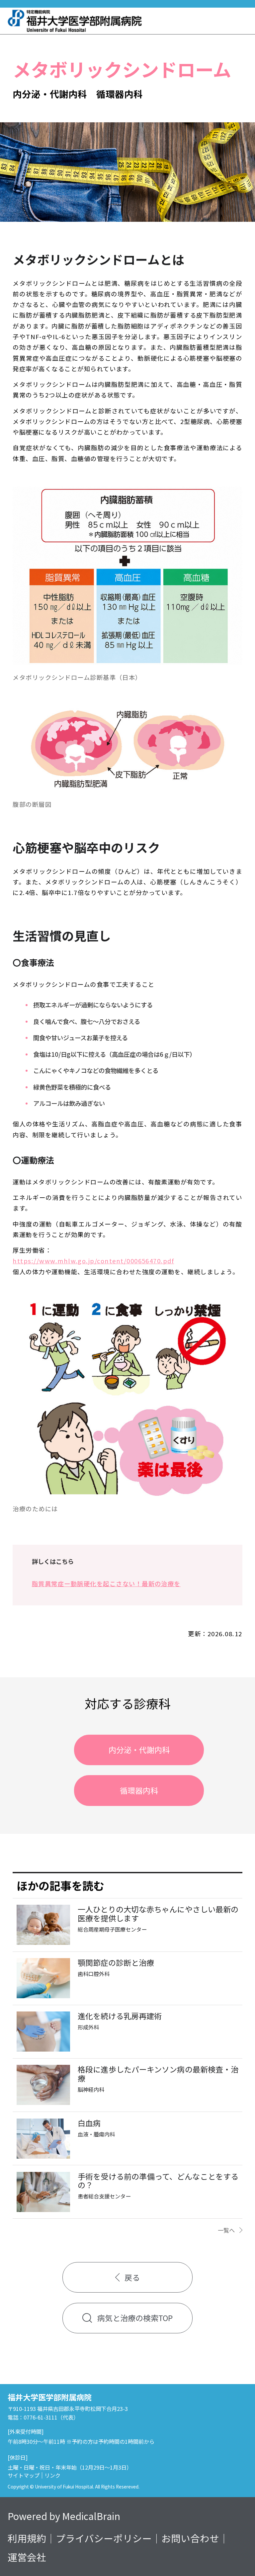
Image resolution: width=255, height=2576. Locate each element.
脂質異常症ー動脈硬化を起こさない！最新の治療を (106, 1584)
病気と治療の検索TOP (135, 2318)
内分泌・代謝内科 (139, 1750)
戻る (132, 2277)
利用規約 (27, 2538)
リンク (52, 2475)
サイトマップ (24, 2475)
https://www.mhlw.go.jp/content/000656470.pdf (93, 1261)
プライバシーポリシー (104, 2538)
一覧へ (226, 2230)
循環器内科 (139, 1790)
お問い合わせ (190, 2538)
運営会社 (27, 2557)
